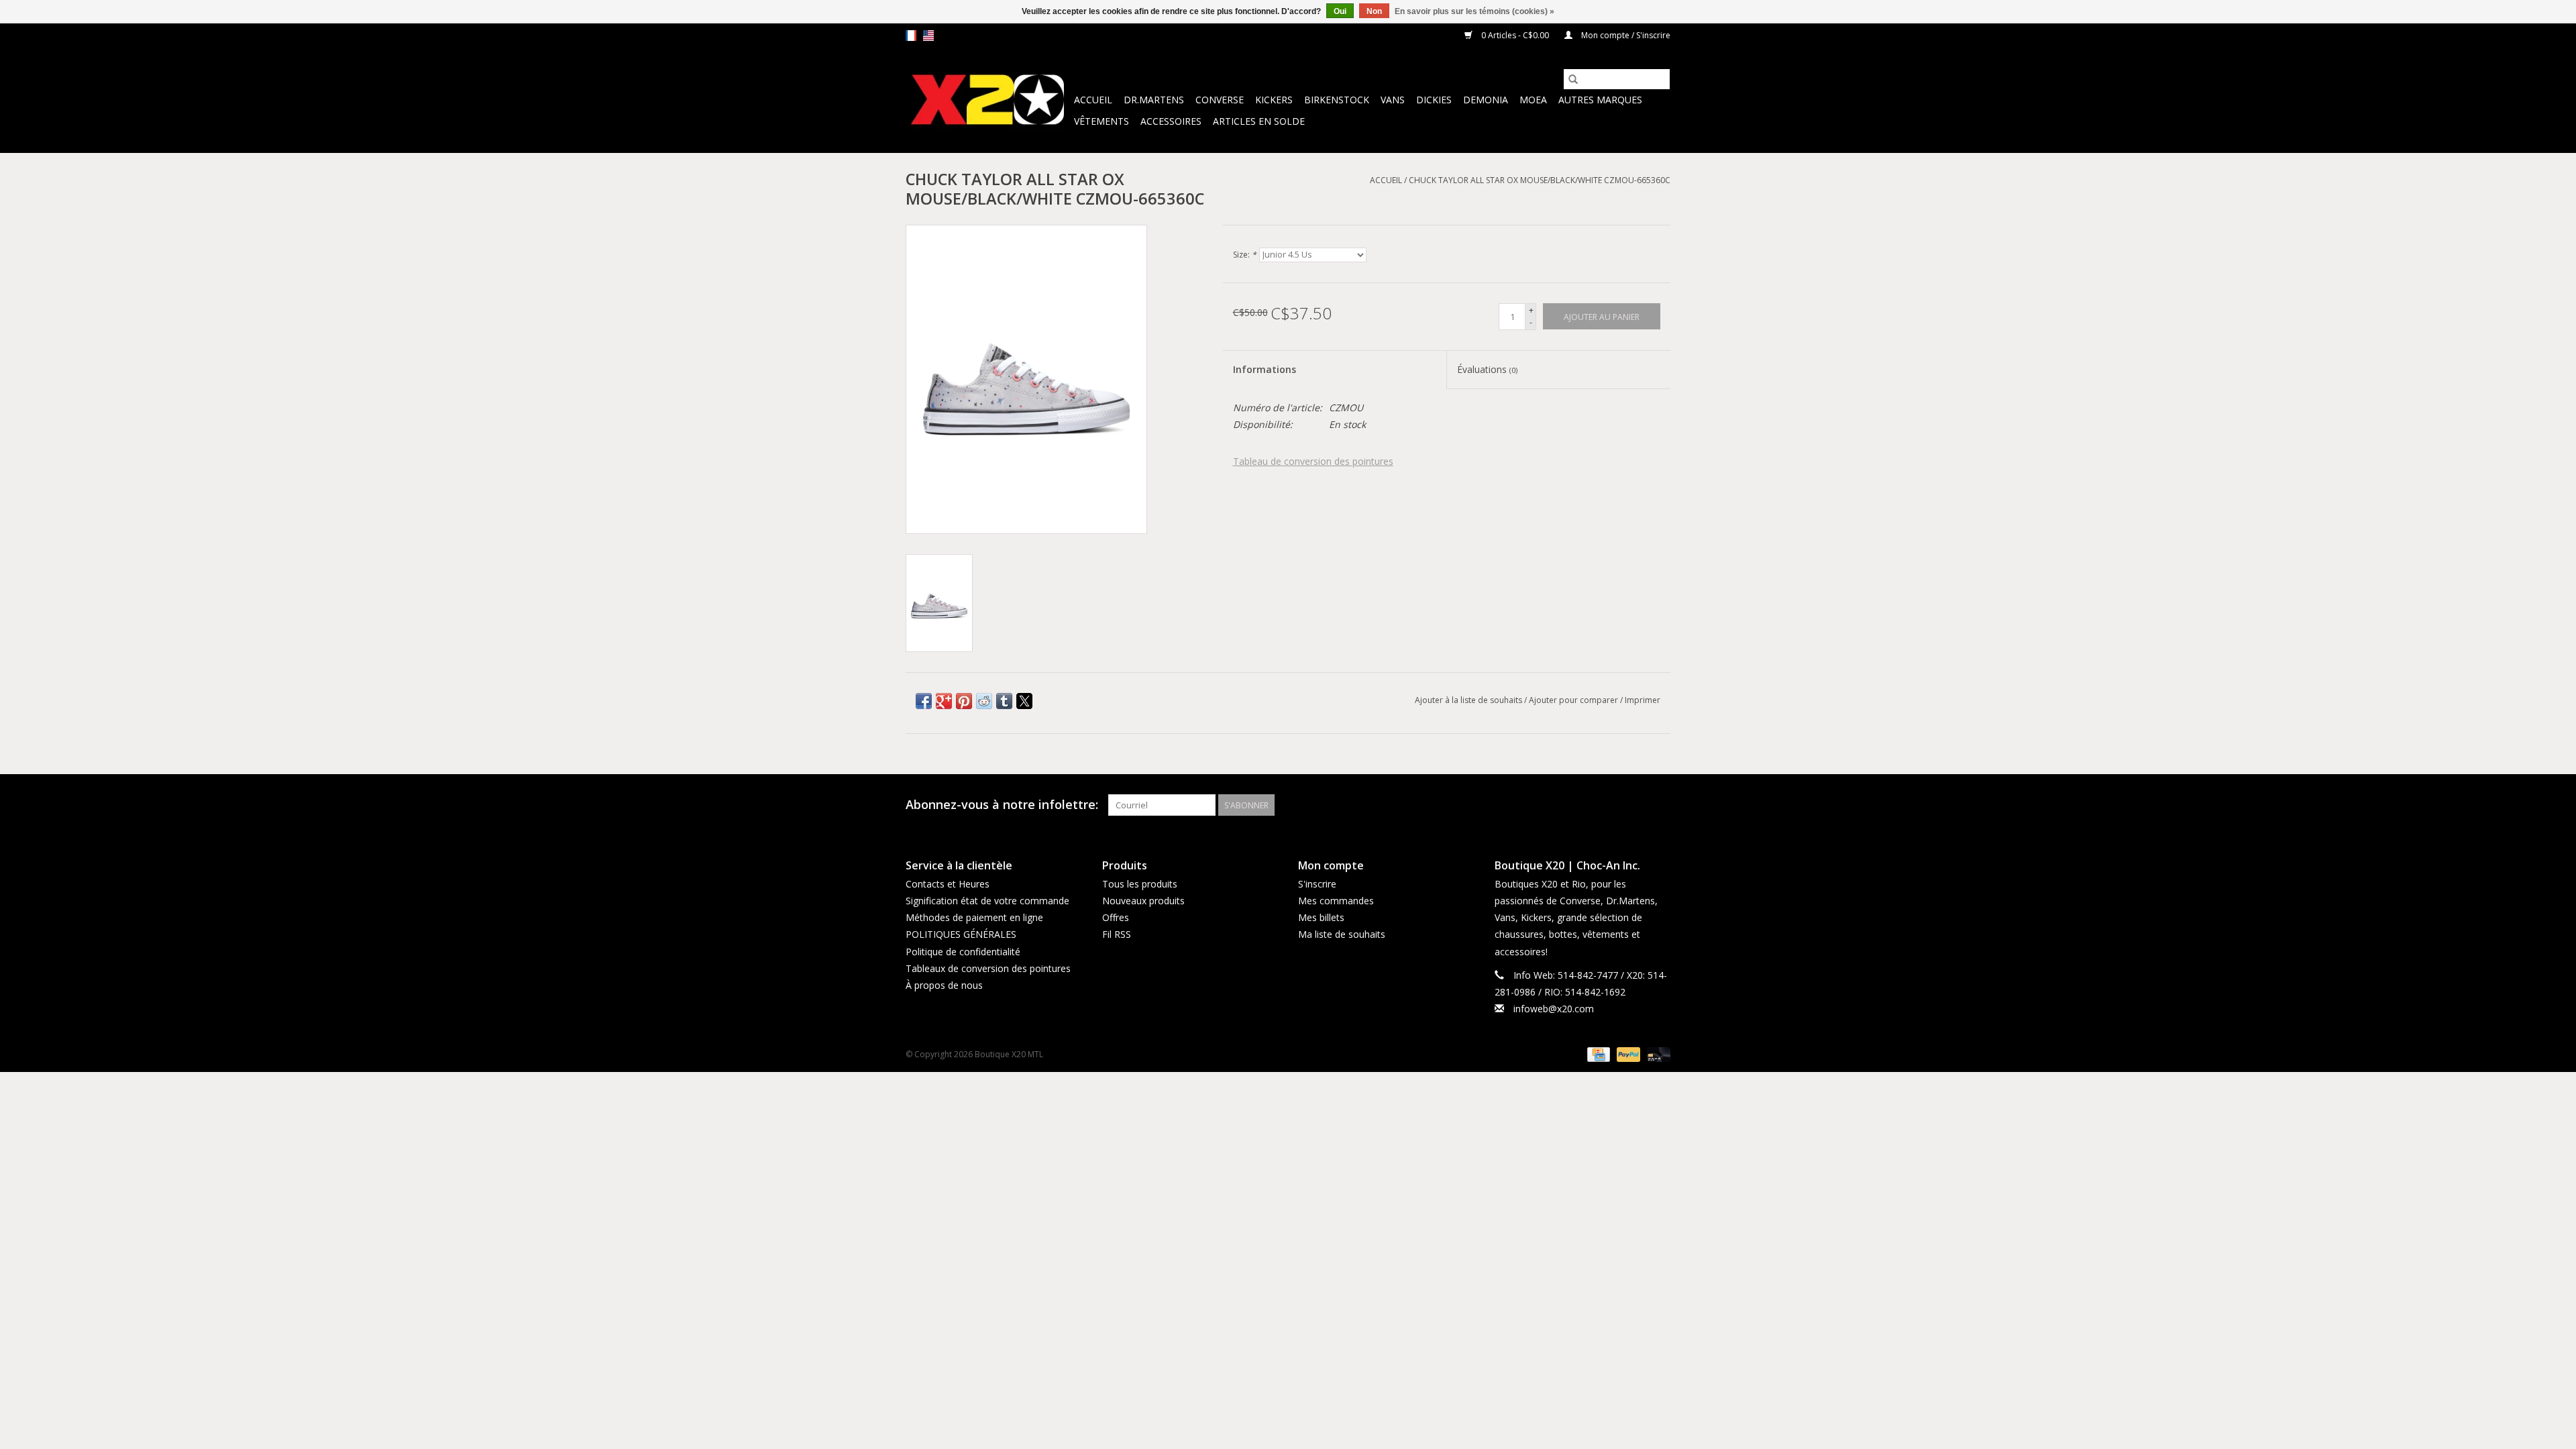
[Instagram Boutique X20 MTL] (1660, 805)
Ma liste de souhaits (1342, 934)
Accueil (1093, 100)
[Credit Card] (1597, 1054)
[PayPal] (1627, 1054)
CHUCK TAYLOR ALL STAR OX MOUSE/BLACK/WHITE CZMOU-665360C (1540, 180)
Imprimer (1643, 700)
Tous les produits (1140, 884)
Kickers (1274, 100)
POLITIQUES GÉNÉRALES (961, 934)
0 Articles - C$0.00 (1515, 35)
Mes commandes (1336, 901)
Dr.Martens (1154, 100)
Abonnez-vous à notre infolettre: (1002, 805)
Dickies (1434, 100)
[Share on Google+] (944, 701)
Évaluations (1487, 369)
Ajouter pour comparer (1574, 700)
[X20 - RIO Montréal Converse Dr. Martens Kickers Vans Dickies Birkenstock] (988, 100)
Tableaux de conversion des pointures (988, 968)
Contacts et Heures (948, 884)
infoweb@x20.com (1554, 1009)
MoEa (1533, 100)
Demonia (1486, 100)
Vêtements (1102, 121)
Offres (1116, 917)
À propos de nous (944, 985)
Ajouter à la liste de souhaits (1469, 700)
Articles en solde (1259, 121)
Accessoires (1171, 121)
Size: (1245, 255)
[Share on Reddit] (984, 701)
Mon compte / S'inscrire (1625, 35)
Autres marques (1600, 100)
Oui (1340, 11)
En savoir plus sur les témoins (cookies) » (1474, 11)
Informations (1265, 369)
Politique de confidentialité (963, 952)
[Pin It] (964, 701)
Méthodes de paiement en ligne (974, 917)
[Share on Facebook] (924, 701)
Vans (1393, 100)
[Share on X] (1024, 701)
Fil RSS (1117, 934)
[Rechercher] (1573, 79)
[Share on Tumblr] (1004, 701)
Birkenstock (1337, 100)
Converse (1220, 100)
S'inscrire (1317, 884)
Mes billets (1321, 917)
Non (1374, 11)
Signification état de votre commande (987, 901)
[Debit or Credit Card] (1656, 1054)
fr (911, 36)
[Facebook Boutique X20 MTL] (1635, 805)
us (928, 36)
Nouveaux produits (1143, 901)
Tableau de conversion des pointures (1313, 461)
